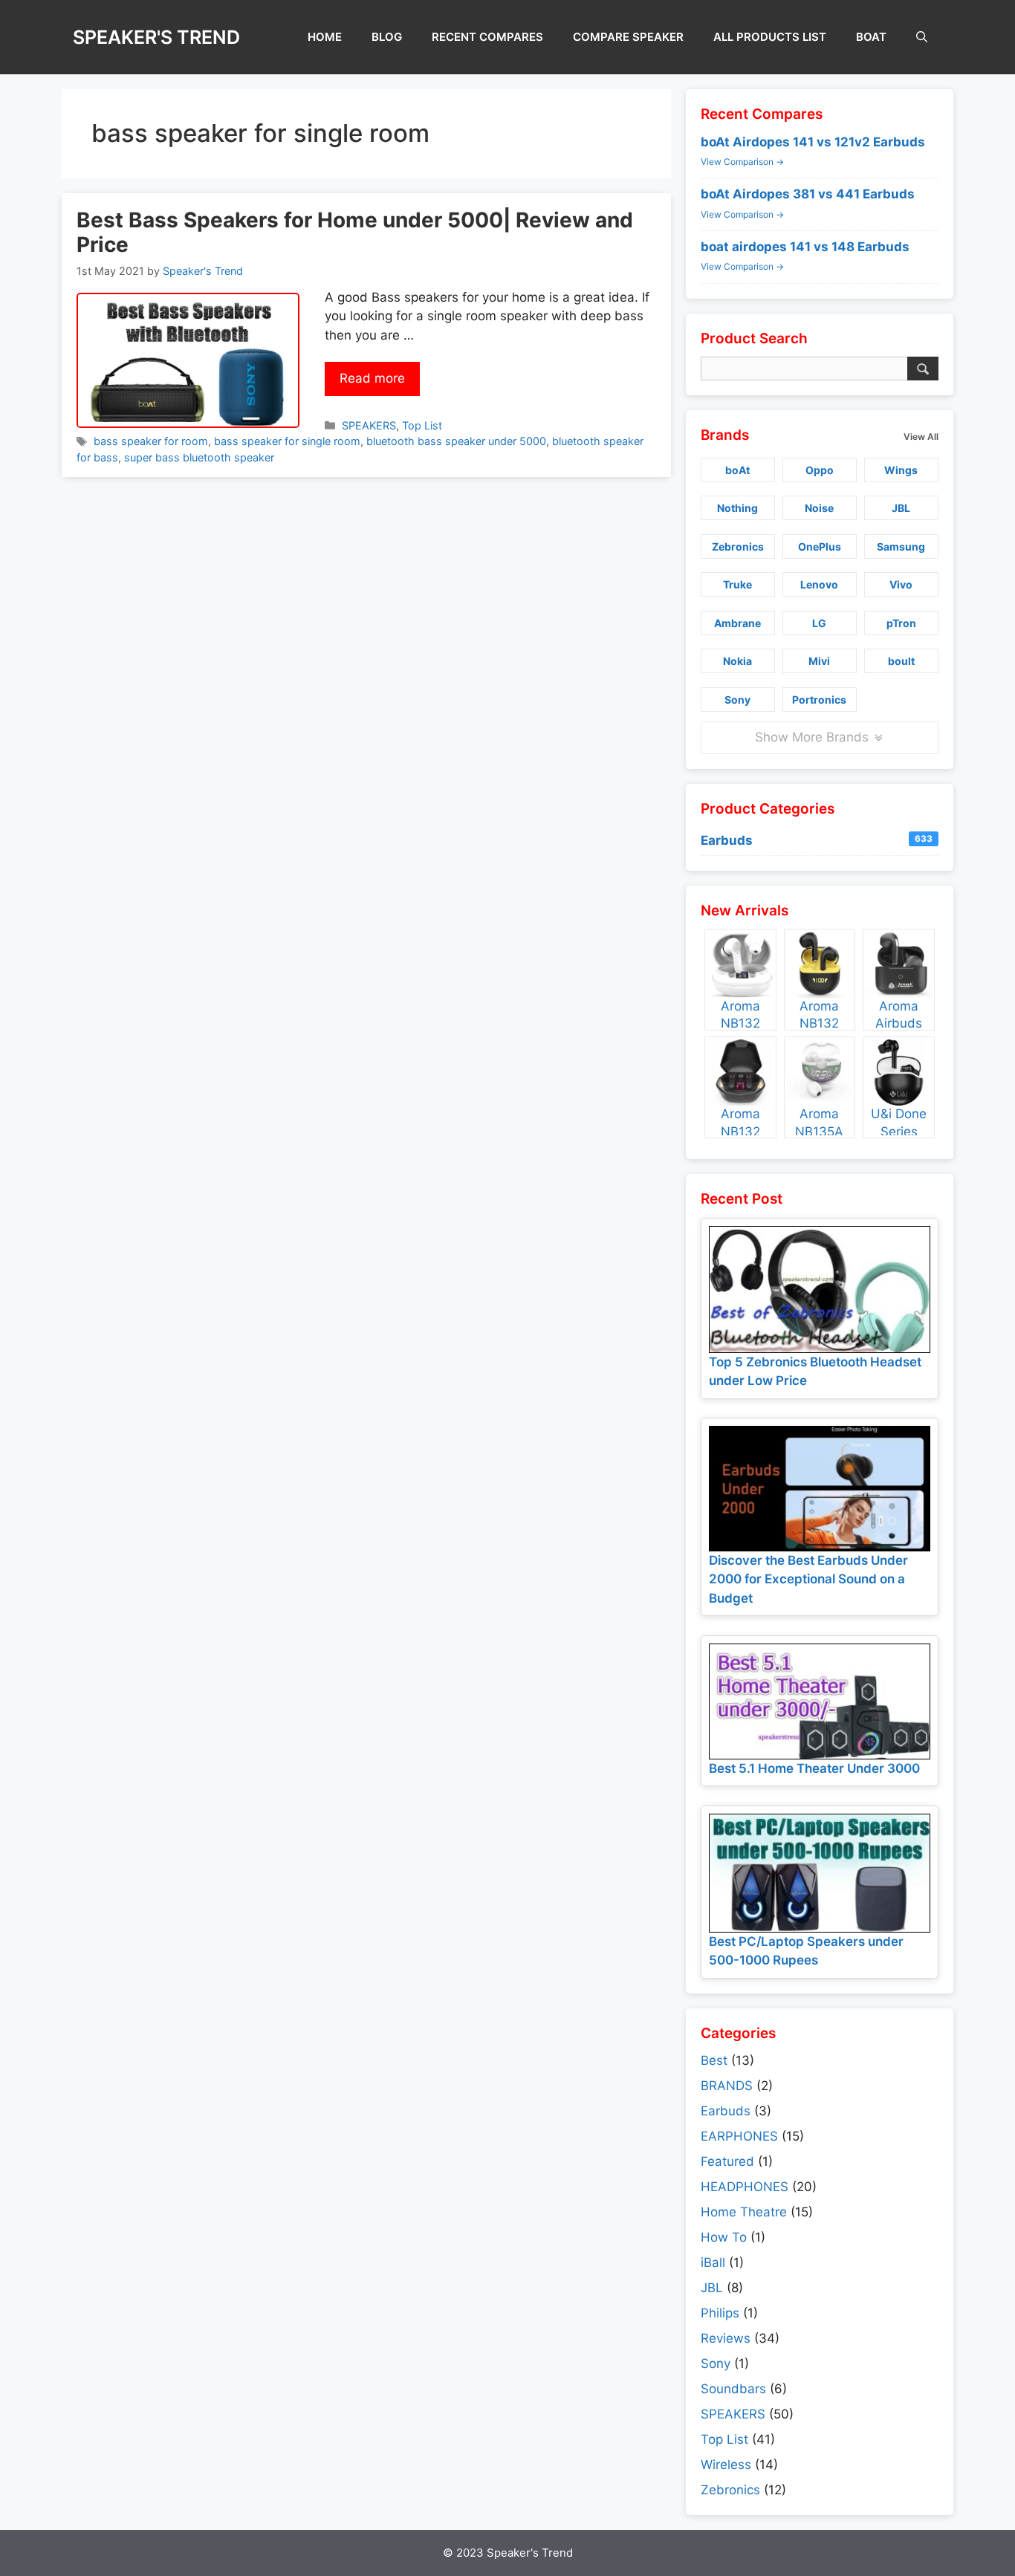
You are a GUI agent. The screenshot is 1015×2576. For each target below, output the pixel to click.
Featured (727, 2161)
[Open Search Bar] (922, 37)
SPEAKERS (369, 425)
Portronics (819, 700)
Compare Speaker (628, 37)
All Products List (770, 37)
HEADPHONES (745, 2187)
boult (901, 661)
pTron (901, 623)
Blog (387, 37)
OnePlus (820, 546)
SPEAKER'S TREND (156, 37)
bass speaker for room (151, 441)
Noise (819, 508)
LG (819, 623)
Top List (422, 425)
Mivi (819, 661)
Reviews (726, 2338)
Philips (720, 2313)
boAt (871, 37)
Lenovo (819, 584)
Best (714, 2060)
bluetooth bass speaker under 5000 (456, 441)
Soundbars (733, 2389)
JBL (901, 508)
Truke (737, 584)
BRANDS (727, 2086)
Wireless (726, 2465)
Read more (372, 378)
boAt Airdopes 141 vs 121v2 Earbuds (813, 142)
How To (724, 2237)
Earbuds (817, 840)
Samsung (901, 546)
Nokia (737, 661)
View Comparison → (742, 162)
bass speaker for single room (287, 441)
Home (325, 37)
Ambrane (737, 623)
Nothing (737, 508)
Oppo (820, 470)
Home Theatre (744, 2212)
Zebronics (738, 546)
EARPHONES (739, 2136)
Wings (901, 470)
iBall (713, 2262)
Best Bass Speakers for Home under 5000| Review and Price (355, 233)
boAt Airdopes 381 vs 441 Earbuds (808, 194)
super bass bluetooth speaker (199, 457)
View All (921, 437)
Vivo (901, 584)
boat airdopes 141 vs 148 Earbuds (805, 247)
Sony (737, 700)
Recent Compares (487, 37)
